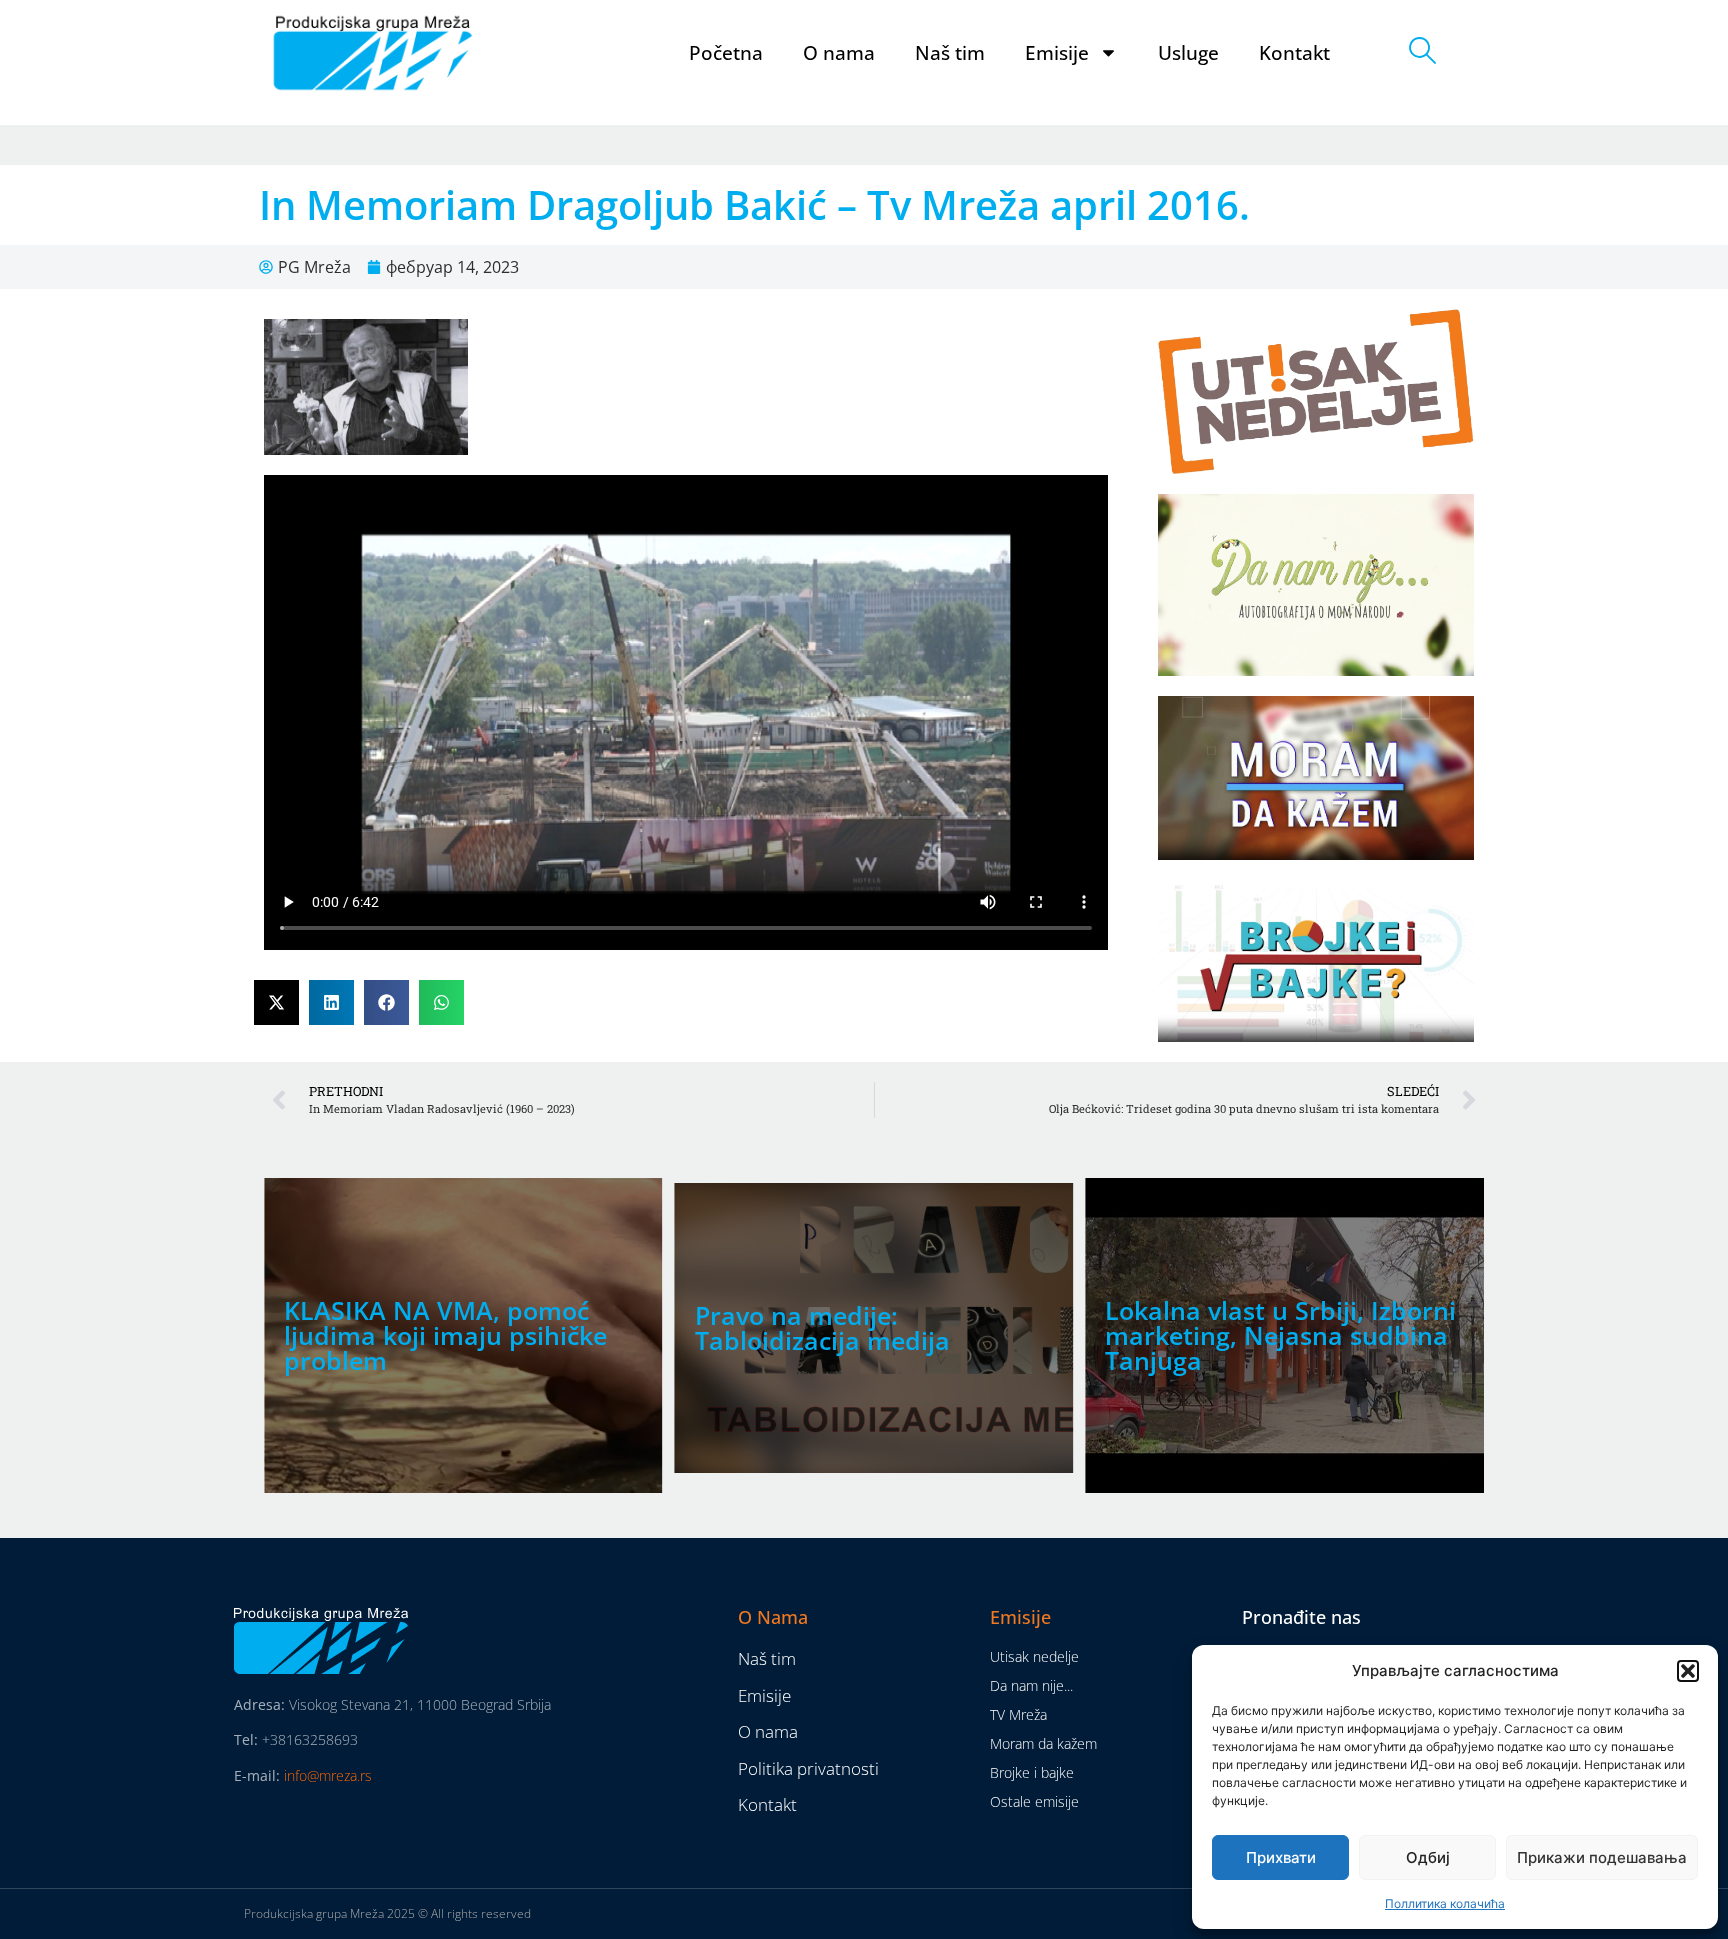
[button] (1688, 1671)
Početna (726, 53)
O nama (839, 53)
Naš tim (950, 53)
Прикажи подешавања (1602, 1857)
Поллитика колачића (1445, 1903)
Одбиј (1428, 1857)
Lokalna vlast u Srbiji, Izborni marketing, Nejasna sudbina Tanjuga (1280, 1335)
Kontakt (1294, 53)
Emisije (1057, 53)
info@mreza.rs (328, 1775)
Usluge (1188, 53)
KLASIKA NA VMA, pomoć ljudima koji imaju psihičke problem (445, 1335)
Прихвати (1281, 1857)
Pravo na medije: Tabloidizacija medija (822, 1327)
